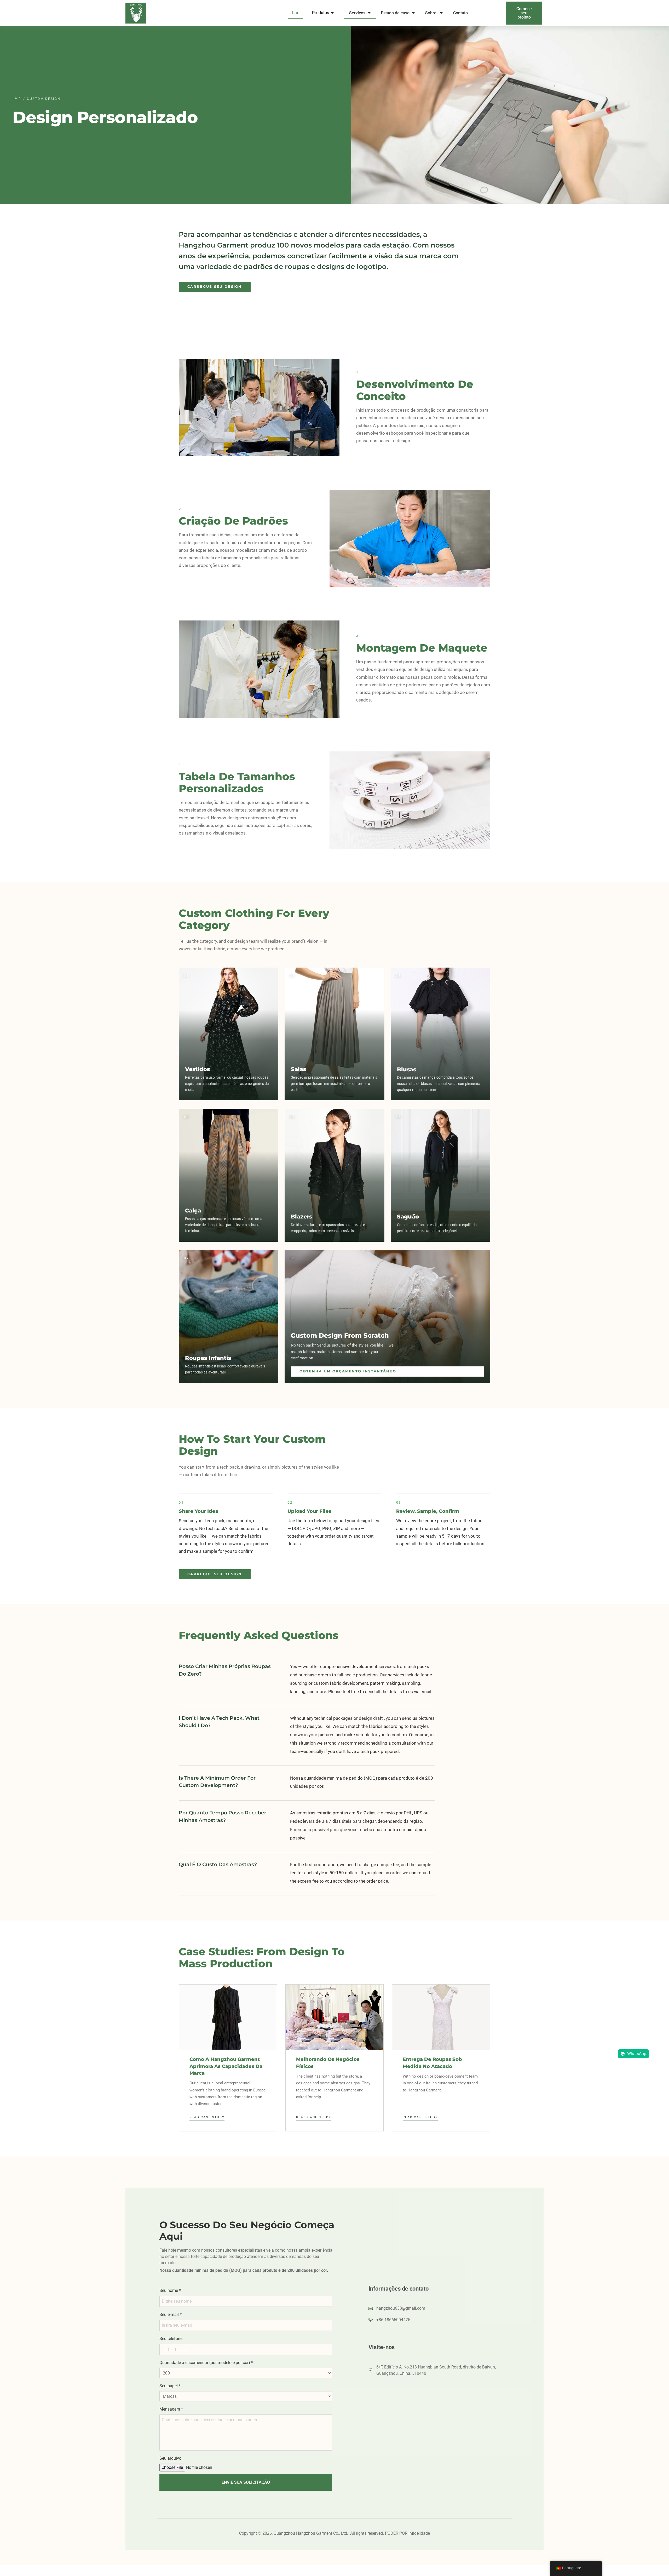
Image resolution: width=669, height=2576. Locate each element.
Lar (16, 98)
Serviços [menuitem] (357, 13)
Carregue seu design (215, 287)
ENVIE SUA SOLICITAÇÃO (246, 2482)
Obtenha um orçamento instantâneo (348, 1371)
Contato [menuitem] (461, 13)
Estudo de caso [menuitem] (395, 13)
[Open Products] (332, 13)
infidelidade (419, 2533)
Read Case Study (207, 2117)
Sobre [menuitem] (431, 13)
